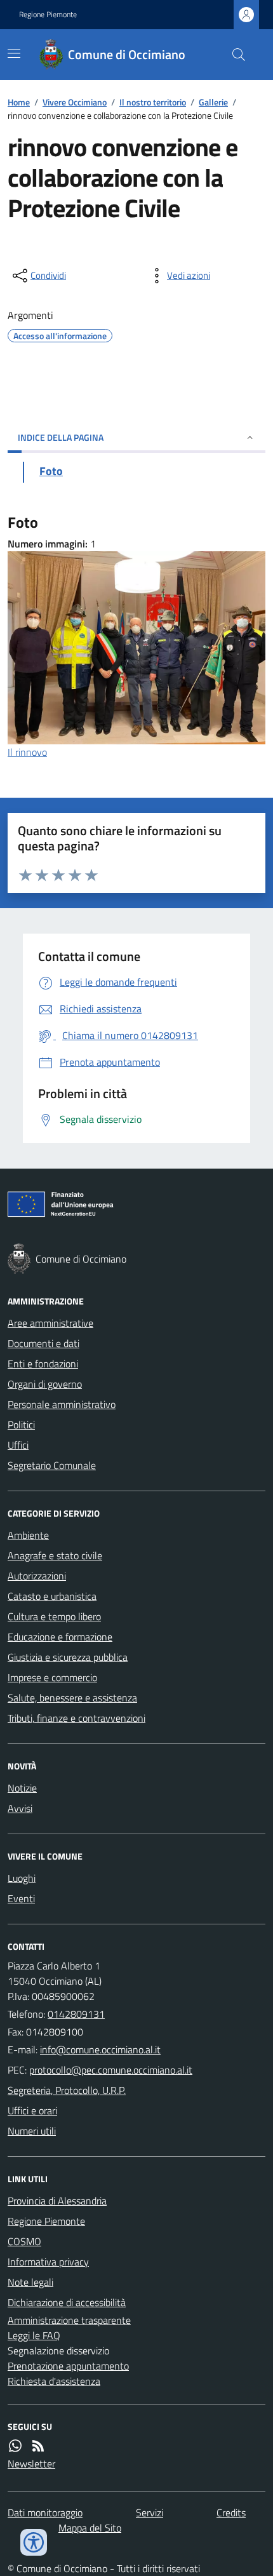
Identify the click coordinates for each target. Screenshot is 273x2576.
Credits (231, 2512)
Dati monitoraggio (45, 2512)
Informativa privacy (48, 2262)
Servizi (150, 2512)
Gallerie (213, 102)
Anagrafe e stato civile (55, 1555)
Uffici (18, 1445)
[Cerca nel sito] (234, 55)
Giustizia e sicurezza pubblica (68, 1657)
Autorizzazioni (37, 1576)
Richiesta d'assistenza (54, 2381)
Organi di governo (45, 1384)
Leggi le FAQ (34, 2335)
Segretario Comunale (52, 1465)
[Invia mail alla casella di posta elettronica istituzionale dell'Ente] (100, 2049)
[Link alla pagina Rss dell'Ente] (38, 2446)
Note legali (30, 2282)
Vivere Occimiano (75, 102)
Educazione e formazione (60, 1637)
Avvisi (20, 1808)
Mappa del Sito (90, 2528)
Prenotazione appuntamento (68, 2366)
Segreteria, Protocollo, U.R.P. (67, 2090)
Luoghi (22, 1878)
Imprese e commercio (52, 1677)
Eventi (21, 1898)
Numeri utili (32, 2131)
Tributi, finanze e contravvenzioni (77, 1718)
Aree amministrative (50, 1323)
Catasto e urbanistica (52, 1596)
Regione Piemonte (48, 15)
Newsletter (31, 2464)
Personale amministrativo (62, 1404)
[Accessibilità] (34, 2542)
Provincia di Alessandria (57, 2201)
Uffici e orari (32, 2110)
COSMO (24, 2241)
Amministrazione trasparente (69, 2320)
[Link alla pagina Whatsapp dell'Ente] (15, 2446)
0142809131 (76, 2014)
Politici (21, 1425)
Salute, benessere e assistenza (72, 1698)
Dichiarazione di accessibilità (67, 2302)
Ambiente (28, 1535)
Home (19, 102)
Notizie (22, 1788)
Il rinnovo (27, 752)
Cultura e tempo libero (54, 1616)
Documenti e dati (43, 1343)
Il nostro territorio (153, 102)
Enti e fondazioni (43, 1364)
